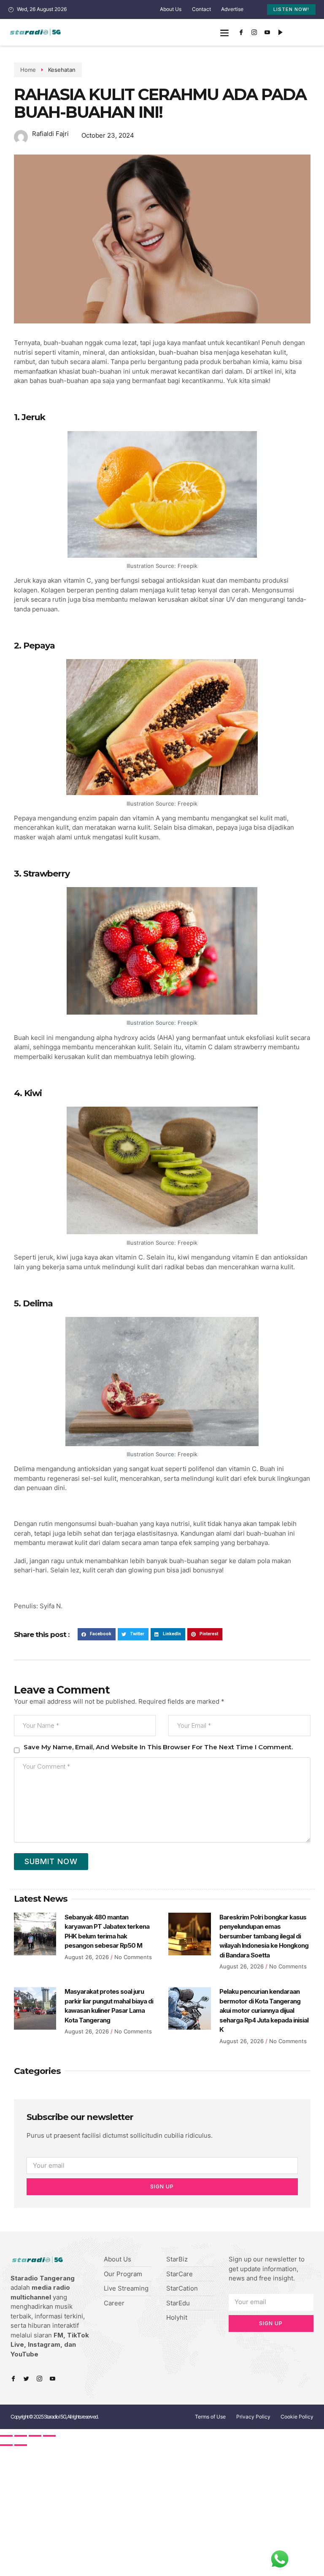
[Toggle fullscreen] (35, 2436)
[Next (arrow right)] (21, 2445)
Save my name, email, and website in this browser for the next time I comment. (158, 1747)
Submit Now (51, 1861)
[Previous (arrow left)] (6, 2445)
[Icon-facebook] (241, 33)
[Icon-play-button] (281, 33)
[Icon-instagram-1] (254, 33)
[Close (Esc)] (6, 2436)
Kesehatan (62, 70)
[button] (225, 32)
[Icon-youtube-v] (267, 33)
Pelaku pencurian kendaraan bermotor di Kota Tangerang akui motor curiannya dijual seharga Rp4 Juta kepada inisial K (264, 2010)
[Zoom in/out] (49, 2436)
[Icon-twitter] (26, 2379)
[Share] (21, 2436)
